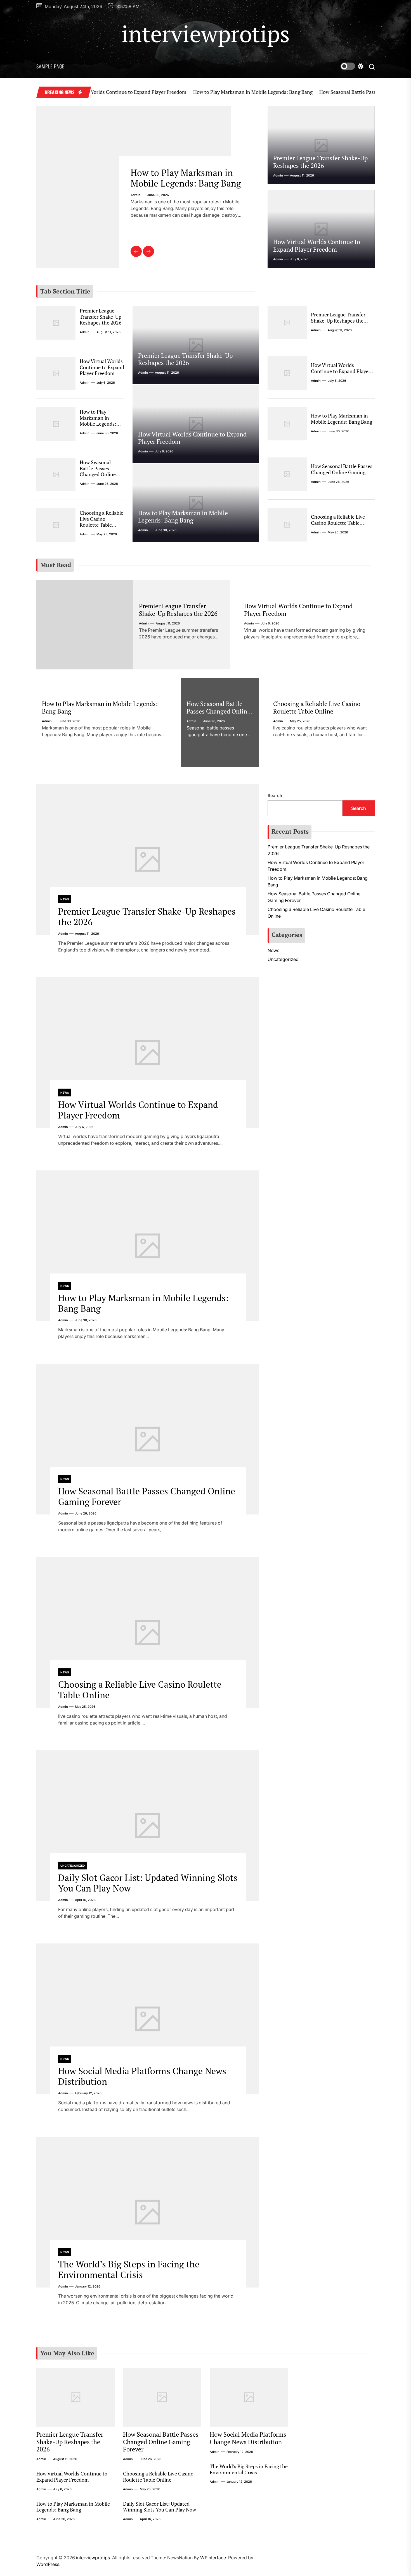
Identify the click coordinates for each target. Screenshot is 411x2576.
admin (135, 206)
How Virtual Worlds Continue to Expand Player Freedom (317, 245)
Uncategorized (73, 1866)
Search (275, 796)
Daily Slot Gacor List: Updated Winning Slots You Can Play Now (148, 1883)
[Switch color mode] (352, 66)
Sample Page (50, 66)
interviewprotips (206, 34)
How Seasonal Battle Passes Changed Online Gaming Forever (331, 92)
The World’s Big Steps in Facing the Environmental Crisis (129, 2269)
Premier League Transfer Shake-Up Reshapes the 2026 (320, 162)
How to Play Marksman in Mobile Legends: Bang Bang (197, 92)
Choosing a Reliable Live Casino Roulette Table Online (101, 522)
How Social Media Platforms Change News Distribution (142, 2076)
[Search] (372, 66)
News (65, 899)
